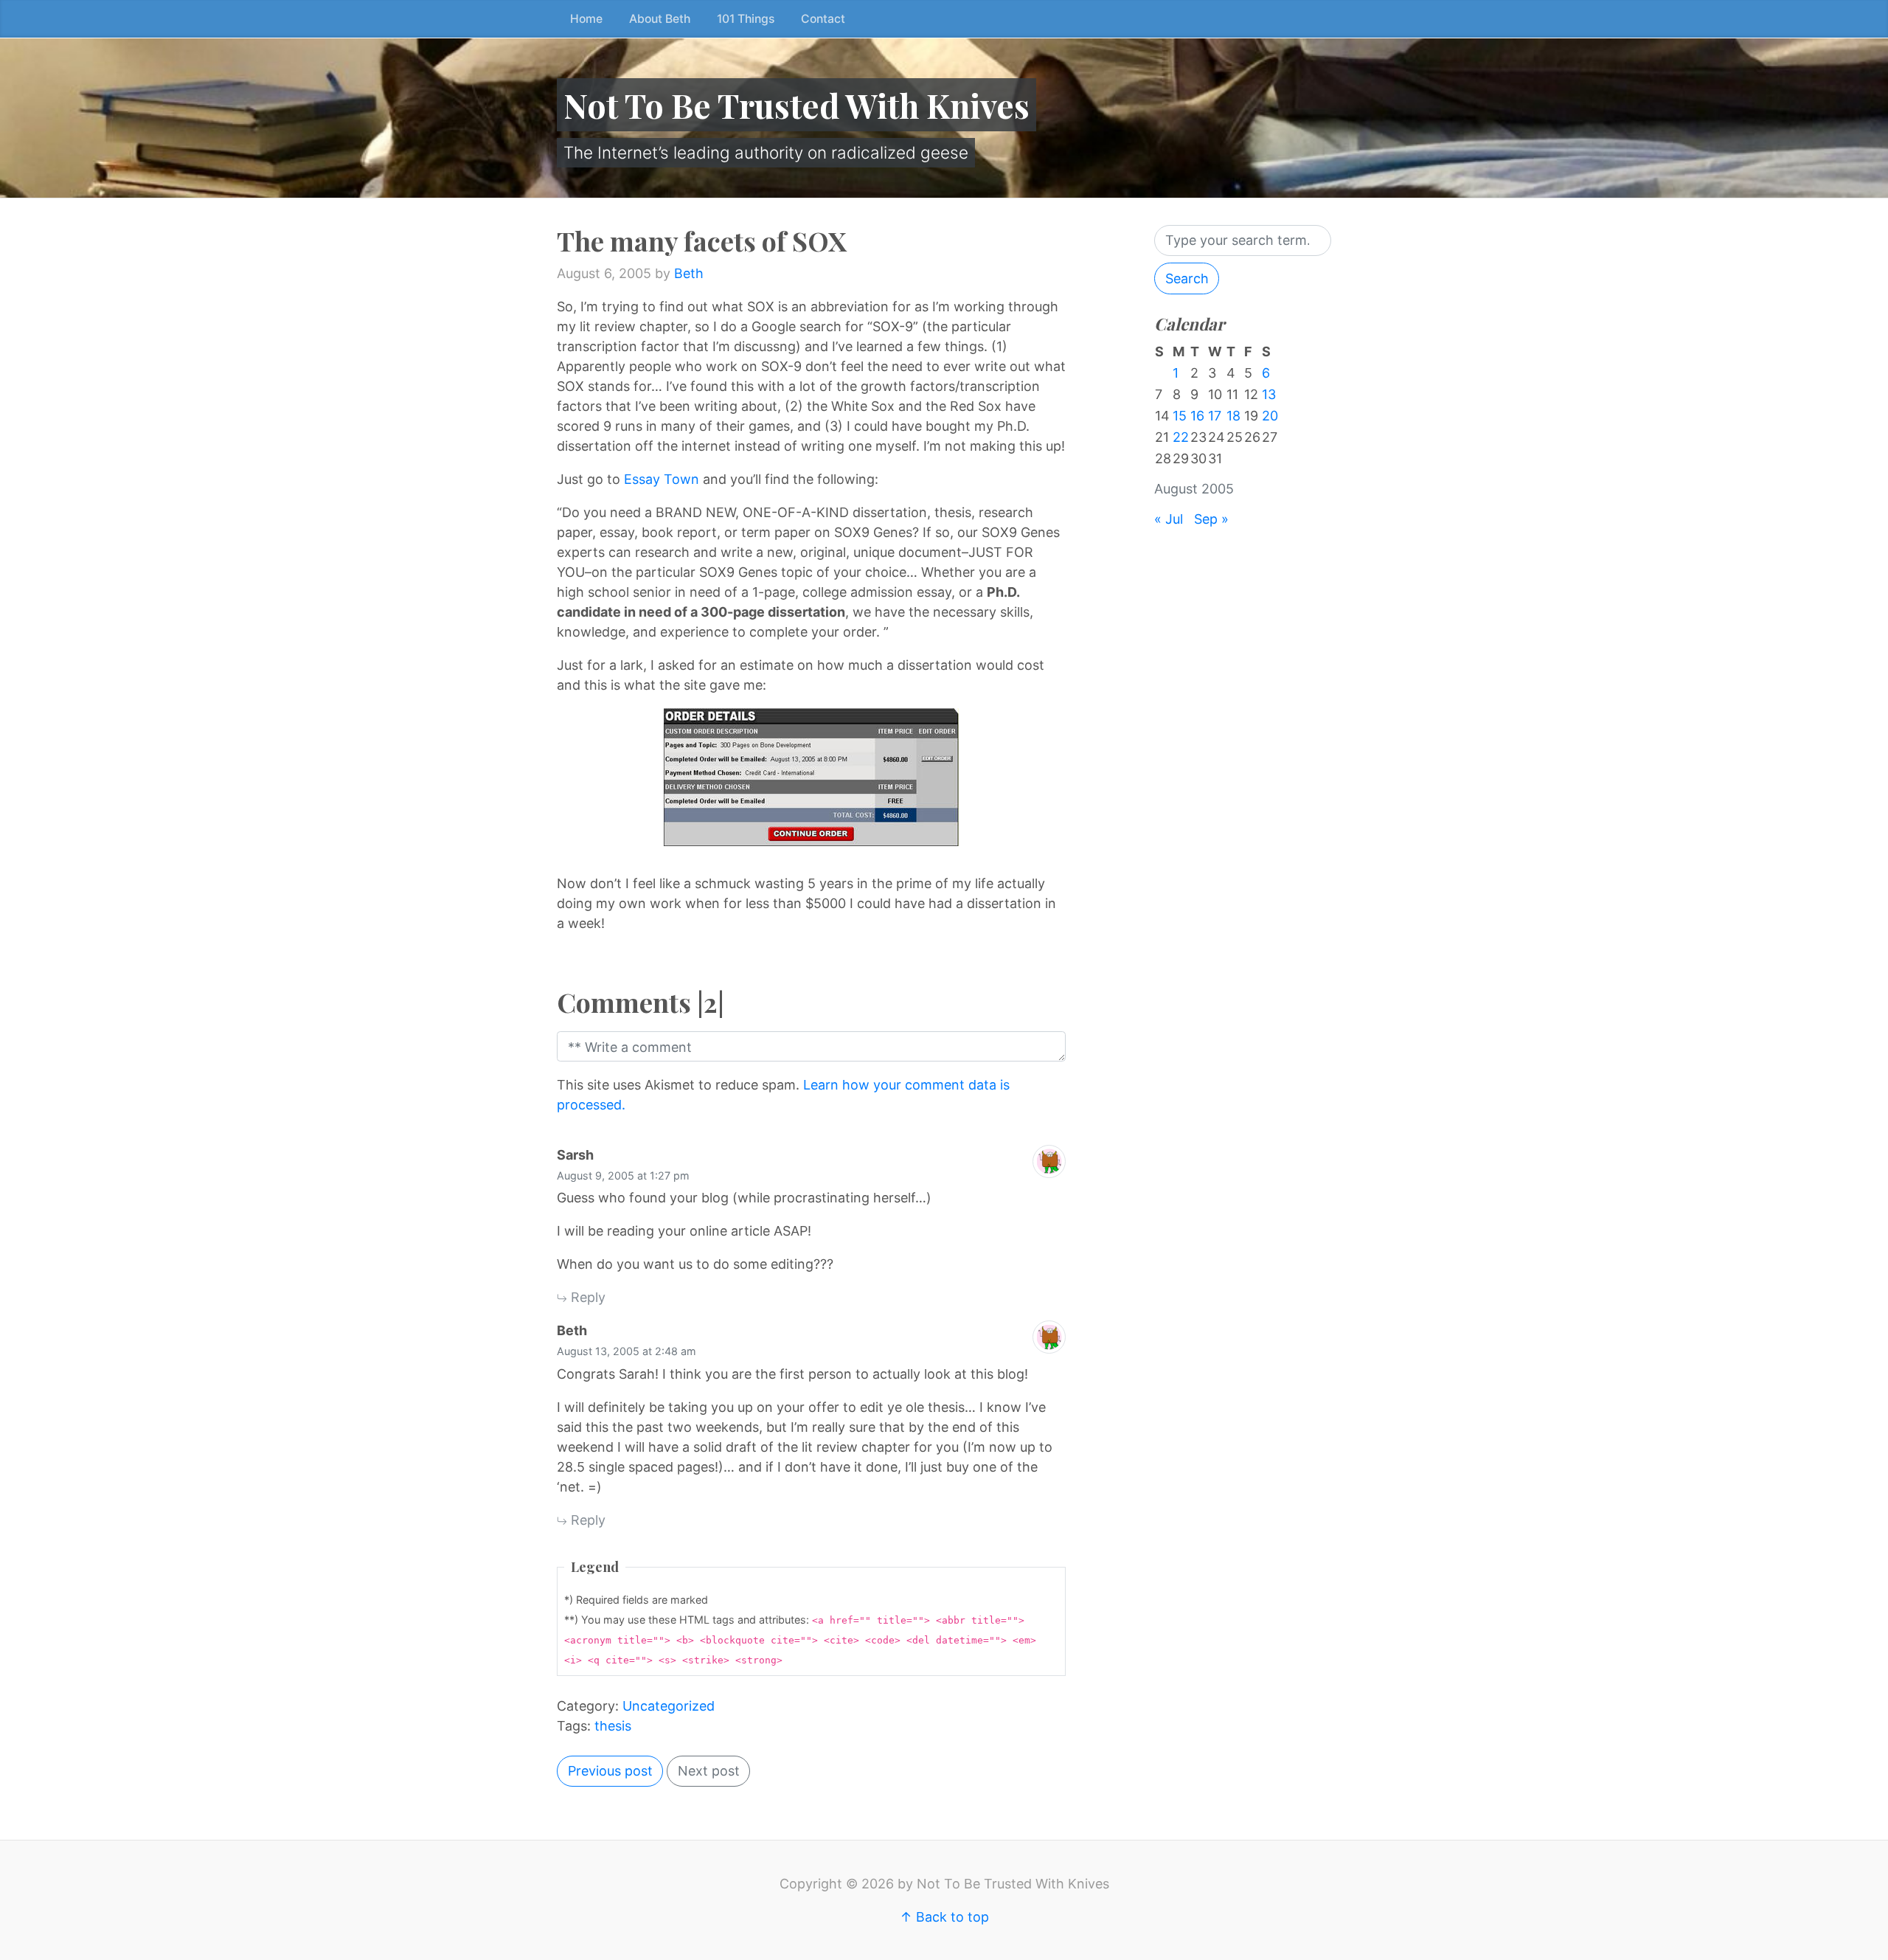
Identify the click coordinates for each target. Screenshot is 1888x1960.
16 (1197, 416)
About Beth (660, 19)
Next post (709, 1771)
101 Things (746, 19)
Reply (586, 1297)
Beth (689, 273)
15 (1180, 416)
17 (1215, 416)
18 (1233, 416)
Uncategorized (669, 1706)
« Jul (1169, 519)
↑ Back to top (944, 1917)
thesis (613, 1726)
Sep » (1211, 519)
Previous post (610, 1771)
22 (1181, 437)
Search (1187, 278)
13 (1269, 394)
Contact (823, 19)
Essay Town (662, 479)
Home (586, 19)
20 (1270, 416)
